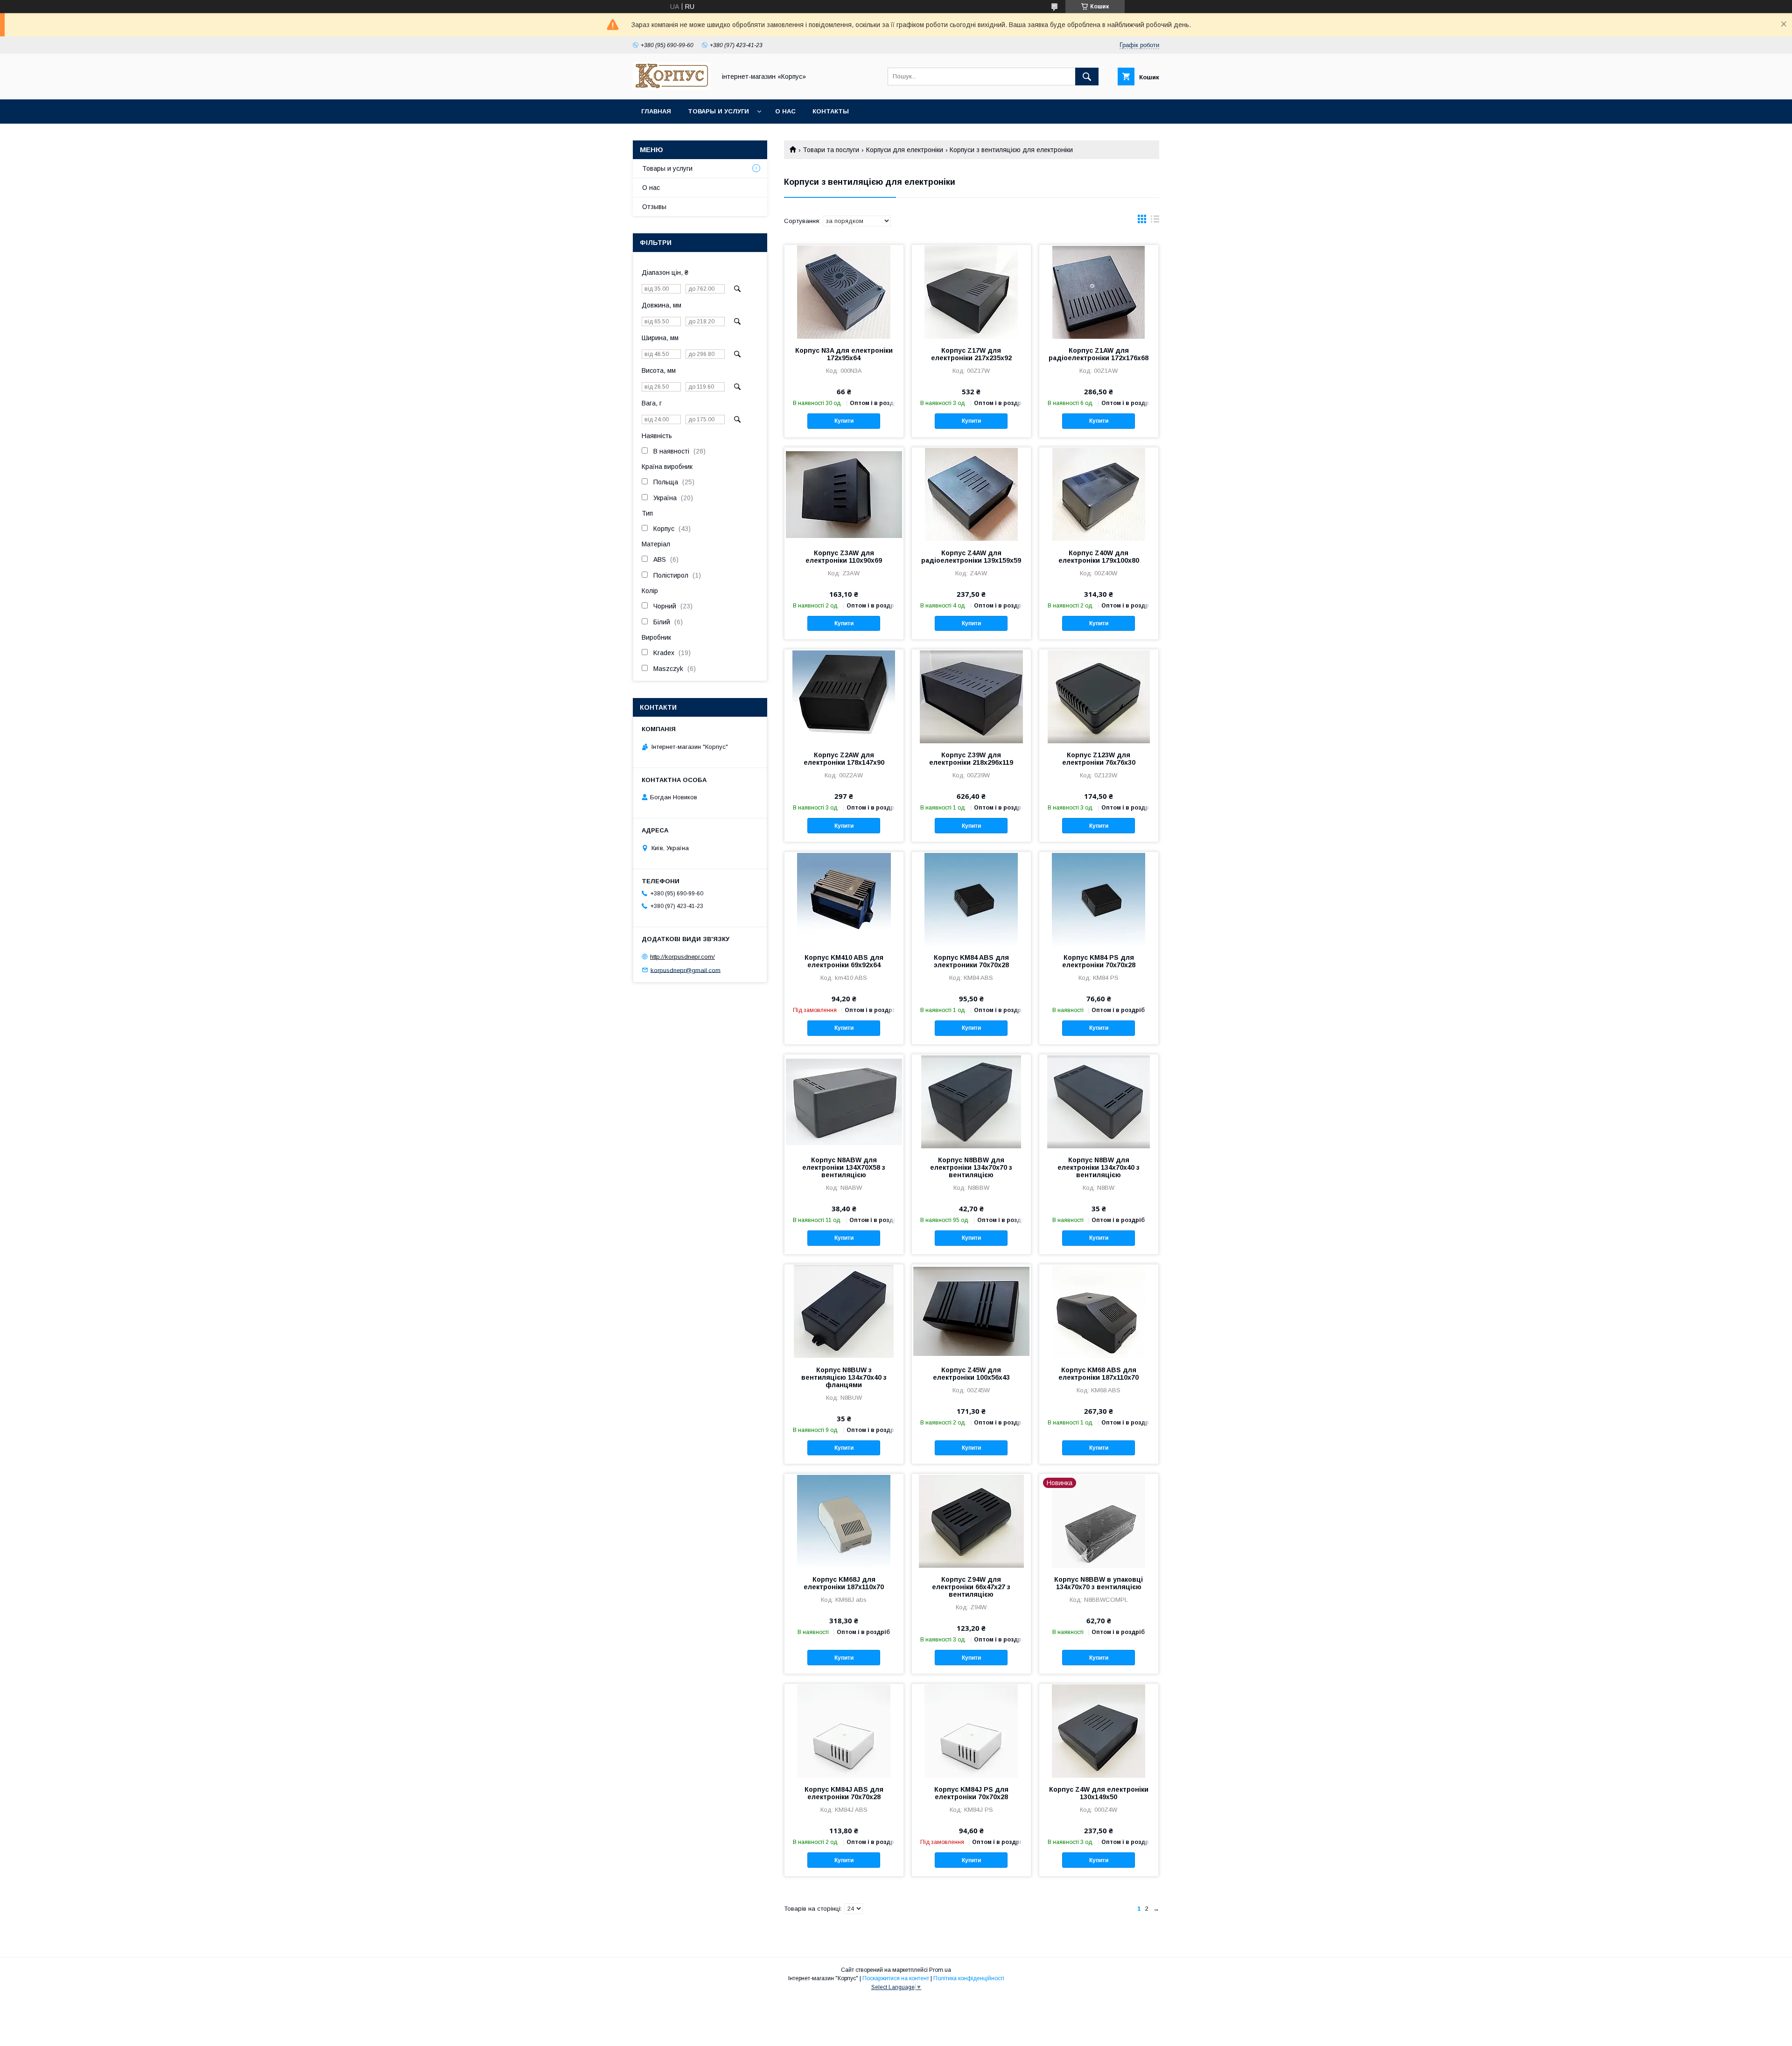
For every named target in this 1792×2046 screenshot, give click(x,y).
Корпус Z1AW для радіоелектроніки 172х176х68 (1099, 354)
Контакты (831, 111)
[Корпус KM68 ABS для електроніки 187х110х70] (1099, 1311)
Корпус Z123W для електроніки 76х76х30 (1099, 759)
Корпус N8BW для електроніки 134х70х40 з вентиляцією (1099, 1167)
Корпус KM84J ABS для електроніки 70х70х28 (844, 1793)
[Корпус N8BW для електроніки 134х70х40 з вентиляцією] (1099, 1101)
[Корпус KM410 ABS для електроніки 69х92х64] (844, 899)
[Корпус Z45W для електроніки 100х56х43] (971, 1311)
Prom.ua (940, 1970)
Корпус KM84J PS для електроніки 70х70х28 (971, 1793)
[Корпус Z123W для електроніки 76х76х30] (1099, 696)
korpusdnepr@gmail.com (686, 970)
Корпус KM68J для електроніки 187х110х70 (844, 1583)
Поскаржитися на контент (896, 1978)
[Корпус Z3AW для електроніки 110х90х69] (844, 494)
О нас (785, 111)
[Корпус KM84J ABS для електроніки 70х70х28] (844, 1731)
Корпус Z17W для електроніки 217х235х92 (971, 354)
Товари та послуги (831, 150)
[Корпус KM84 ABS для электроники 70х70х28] (971, 899)
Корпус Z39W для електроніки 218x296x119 (971, 759)
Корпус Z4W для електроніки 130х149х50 (1099, 1793)
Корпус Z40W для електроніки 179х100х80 (1099, 557)
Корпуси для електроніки (905, 150)
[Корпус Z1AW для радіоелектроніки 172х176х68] (1099, 292)
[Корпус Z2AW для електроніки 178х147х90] (844, 696)
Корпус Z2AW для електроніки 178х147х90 (844, 759)
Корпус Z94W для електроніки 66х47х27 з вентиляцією (971, 1587)
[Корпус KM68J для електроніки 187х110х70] (844, 1521)
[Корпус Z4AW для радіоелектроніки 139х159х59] (971, 494)
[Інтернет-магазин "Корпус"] (672, 87)
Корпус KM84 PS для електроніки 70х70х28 (1099, 961)
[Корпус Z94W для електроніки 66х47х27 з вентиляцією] (971, 1521)
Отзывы (654, 207)
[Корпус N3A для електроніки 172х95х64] (844, 292)
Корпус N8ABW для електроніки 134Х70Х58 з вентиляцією (844, 1167)
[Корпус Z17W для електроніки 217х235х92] (971, 292)
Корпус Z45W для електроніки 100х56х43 (971, 1374)
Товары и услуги (718, 111)
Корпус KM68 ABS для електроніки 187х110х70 (1099, 1374)
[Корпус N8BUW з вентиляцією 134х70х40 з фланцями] (844, 1311)
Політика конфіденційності (969, 1978)
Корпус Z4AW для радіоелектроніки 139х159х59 (971, 557)
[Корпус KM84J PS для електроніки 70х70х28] (971, 1731)
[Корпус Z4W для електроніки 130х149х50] (1099, 1731)
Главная (656, 111)
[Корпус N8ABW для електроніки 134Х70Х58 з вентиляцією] (844, 1101)
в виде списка (1155, 221)
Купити (844, 421)
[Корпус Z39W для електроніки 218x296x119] (971, 696)
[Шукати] (1087, 77)
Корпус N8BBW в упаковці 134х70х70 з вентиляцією (1099, 1583)
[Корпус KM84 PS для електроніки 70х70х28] (1099, 899)
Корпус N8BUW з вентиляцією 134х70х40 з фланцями (844, 1377)
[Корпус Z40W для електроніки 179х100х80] (1099, 494)
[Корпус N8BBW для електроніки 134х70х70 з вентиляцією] (971, 1101)
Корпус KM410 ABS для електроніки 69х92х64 (844, 961)
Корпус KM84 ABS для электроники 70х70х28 (971, 961)
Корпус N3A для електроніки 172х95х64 (844, 354)
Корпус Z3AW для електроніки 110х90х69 (844, 557)
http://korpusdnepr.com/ (682, 957)
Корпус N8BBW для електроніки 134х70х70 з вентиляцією (971, 1167)
